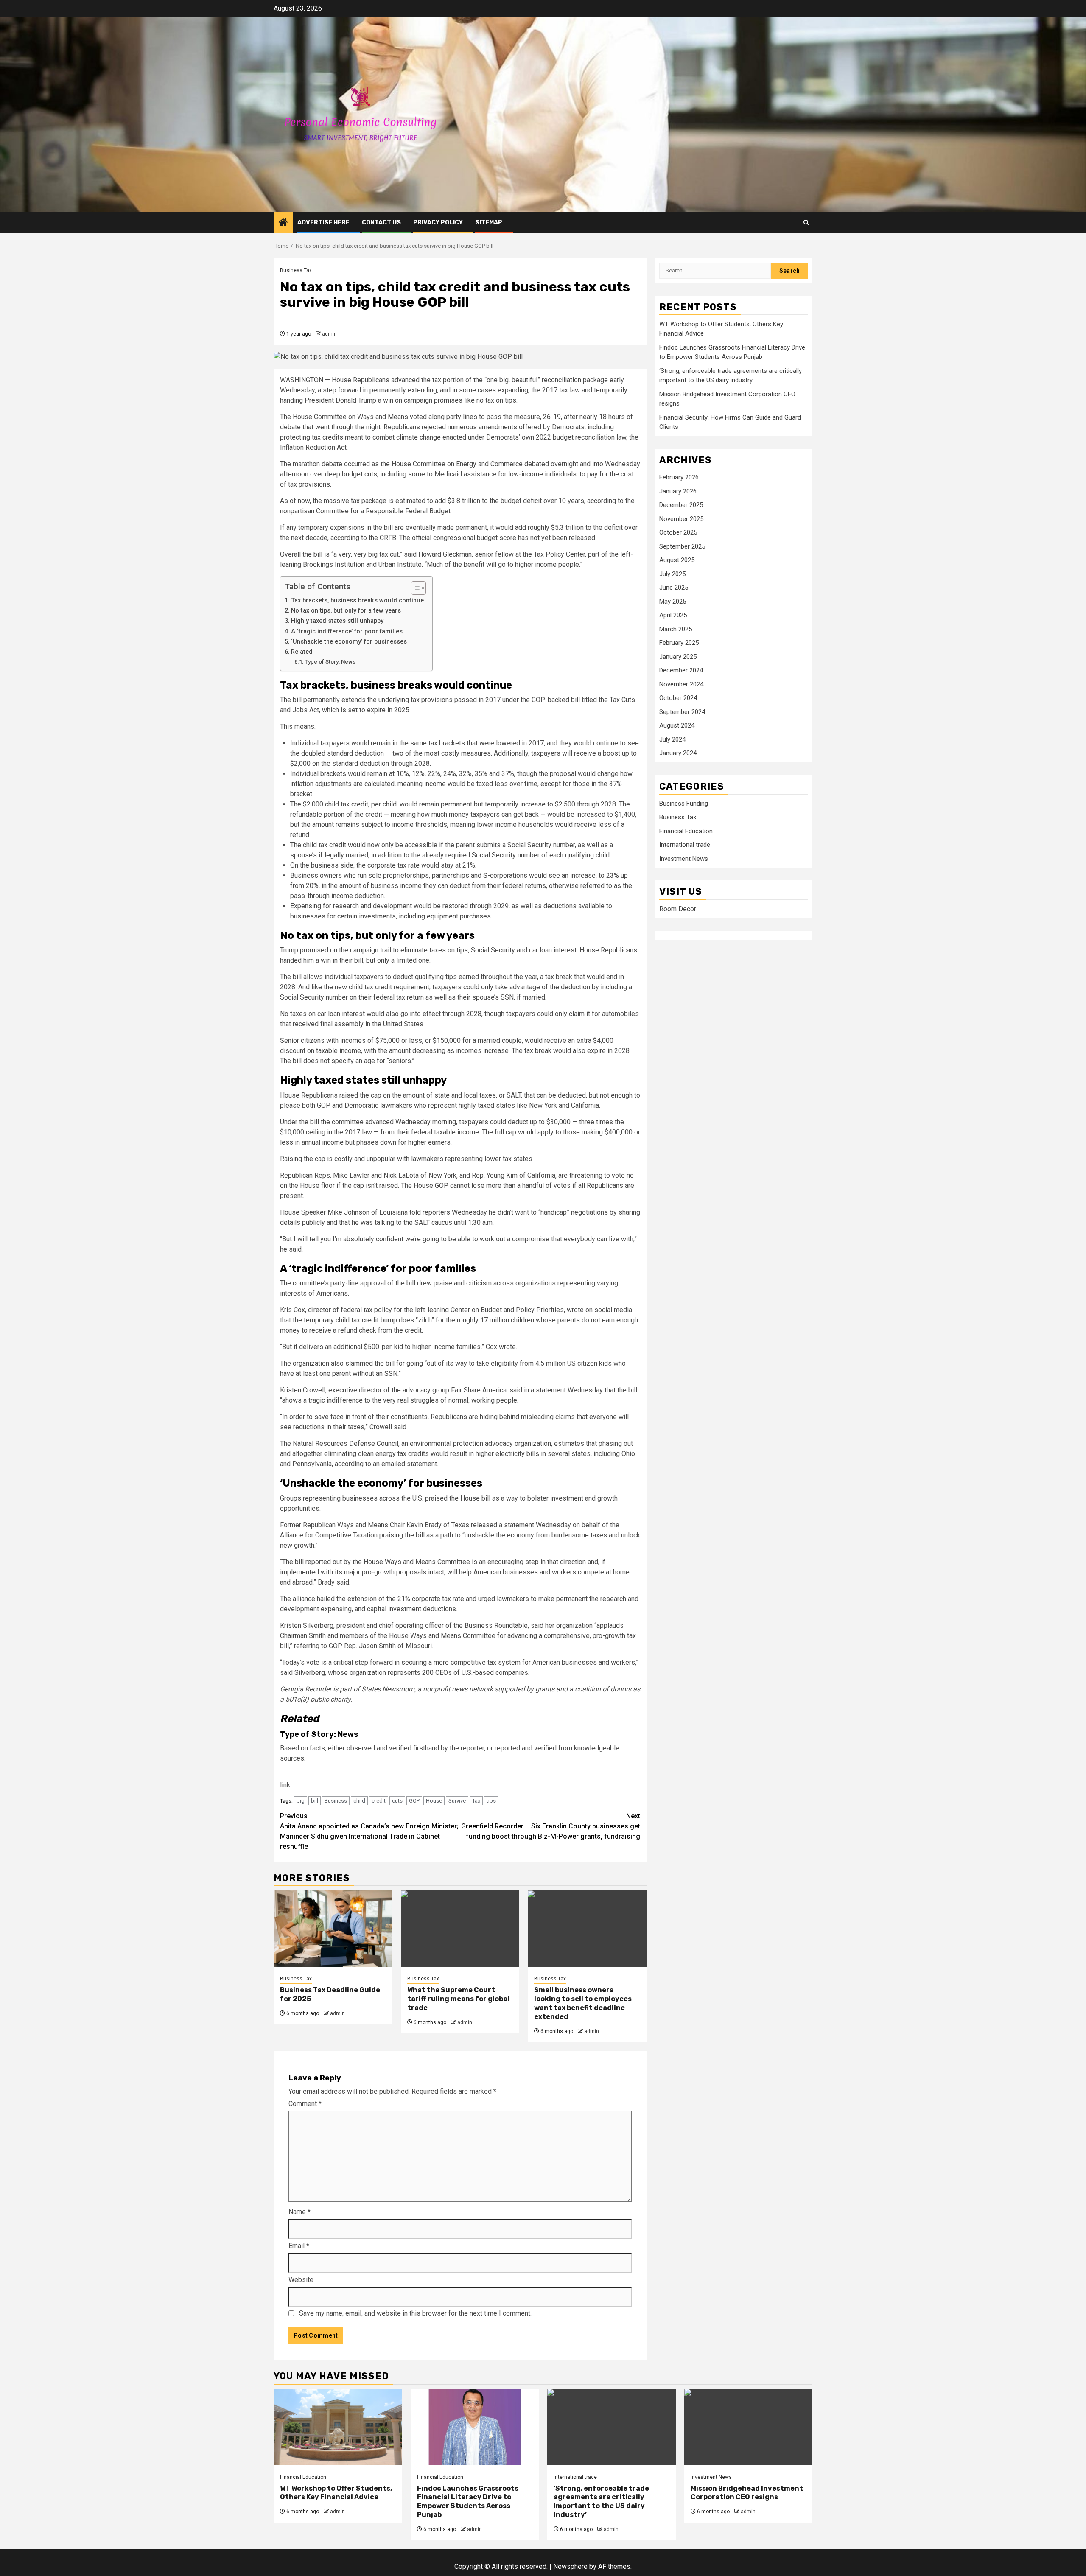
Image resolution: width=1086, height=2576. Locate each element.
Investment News (684, 859)
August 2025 (677, 560)
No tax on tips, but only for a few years (346, 611)
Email (299, 2246)
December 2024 (681, 671)
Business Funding (684, 804)
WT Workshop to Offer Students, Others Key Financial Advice (336, 2493)
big (301, 1801)
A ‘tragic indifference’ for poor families (347, 631)
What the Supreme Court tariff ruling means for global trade (458, 1999)
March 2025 (676, 629)
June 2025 (674, 588)
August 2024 (677, 726)
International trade (685, 845)
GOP (414, 1801)
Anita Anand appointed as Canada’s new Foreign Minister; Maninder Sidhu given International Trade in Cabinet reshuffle (369, 1831)
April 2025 (673, 616)
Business (336, 1801)
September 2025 (682, 546)
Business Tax (296, 270)
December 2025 (681, 505)
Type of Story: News (330, 662)
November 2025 (681, 519)
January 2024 (678, 753)
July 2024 (672, 739)
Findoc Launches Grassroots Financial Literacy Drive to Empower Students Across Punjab (468, 2502)
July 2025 (672, 574)
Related (302, 652)
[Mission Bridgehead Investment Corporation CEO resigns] (749, 2427)
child (359, 1801)
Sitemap (489, 223)
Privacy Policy (438, 223)
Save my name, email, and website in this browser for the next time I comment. (415, 2313)
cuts (397, 1801)
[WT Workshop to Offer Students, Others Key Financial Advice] (338, 2427)
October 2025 (678, 533)
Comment (305, 2104)
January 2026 (678, 491)
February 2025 (679, 643)
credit (379, 1801)
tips (491, 1801)
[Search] (806, 223)
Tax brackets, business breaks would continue (357, 601)
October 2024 (678, 698)
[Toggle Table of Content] (414, 588)
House (434, 1801)
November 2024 (681, 684)
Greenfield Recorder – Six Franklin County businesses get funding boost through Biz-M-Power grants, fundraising (551, 1826)
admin (329, 334)
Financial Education (686, 832)
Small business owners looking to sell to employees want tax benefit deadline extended (583, 2003)
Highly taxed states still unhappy (338, 621)
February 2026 (679, 478)
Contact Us (381, 223)
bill (315, 1801)
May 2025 (673, 602)
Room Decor (678, 909)
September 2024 (682, 712)
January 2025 (678, 657)
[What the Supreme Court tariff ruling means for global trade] (460, 1929)
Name (299, 2212)
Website (301, 2280)
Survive (457, 1801)
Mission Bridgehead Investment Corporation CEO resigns (747, 2493)
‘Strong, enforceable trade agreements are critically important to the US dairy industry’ (601, 2502)
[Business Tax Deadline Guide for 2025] (333, 1929)
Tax (476, 1801)
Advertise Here (323, 223)
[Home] (283, 223)
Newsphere (570, 2566)
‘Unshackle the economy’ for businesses (349, 642)
